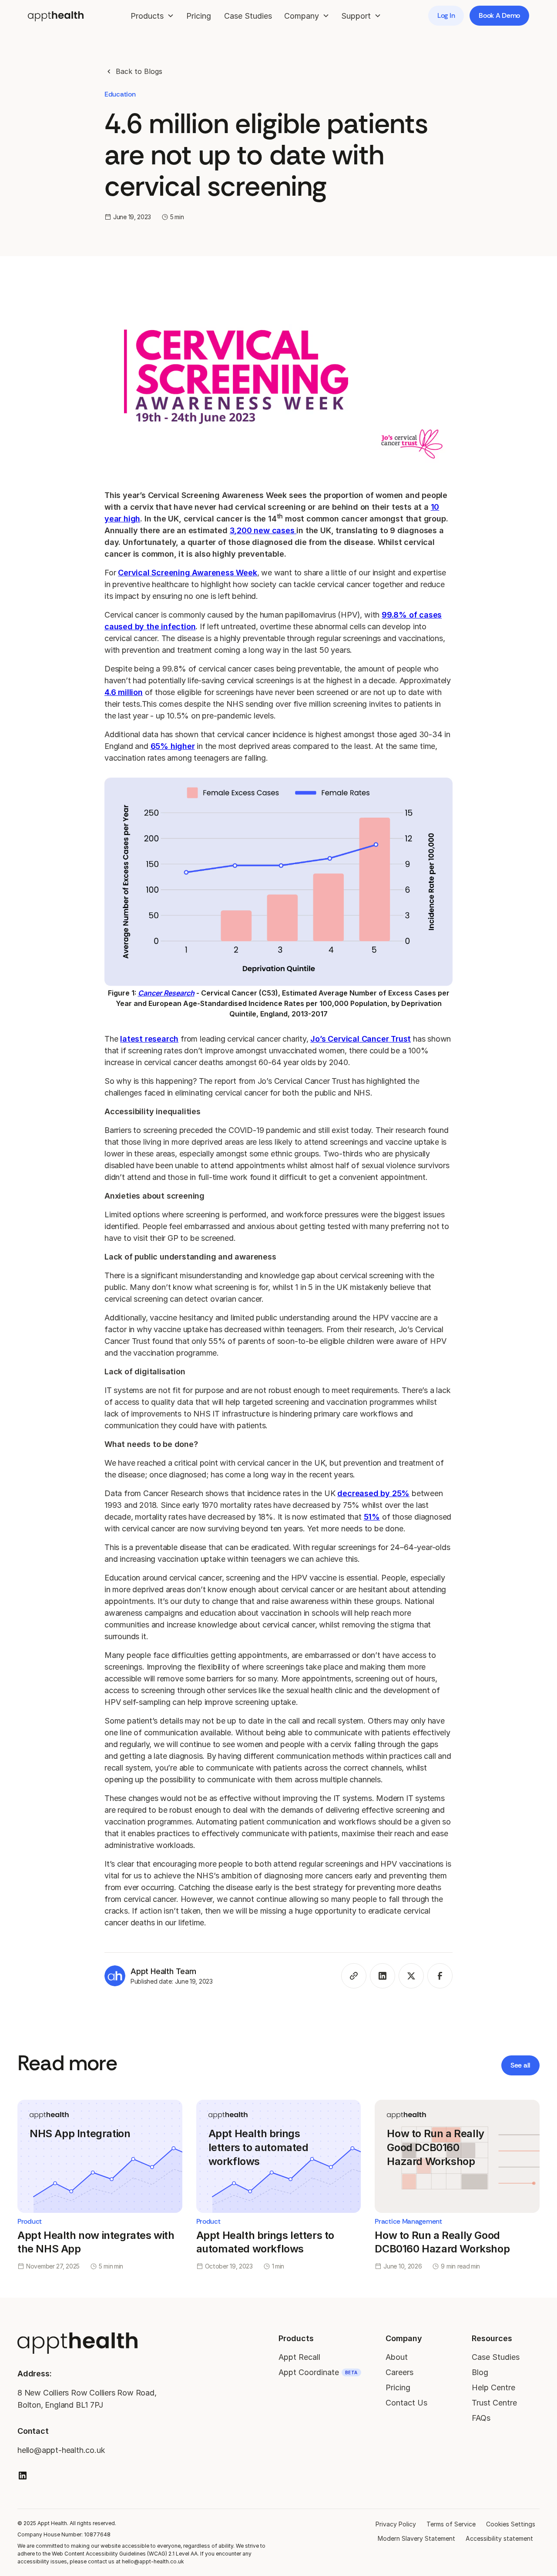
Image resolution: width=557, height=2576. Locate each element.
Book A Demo (499, 15)
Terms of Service (451, 2524)
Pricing (199, 16)
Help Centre (493, 2387)
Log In (446, 15)
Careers (399, 2372)
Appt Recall (299, 2357)
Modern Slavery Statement (416, 2538)
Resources (492, 2338)
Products (296, 2338)
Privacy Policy (396, 2524)
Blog (480, 2372)
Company (404, 2338)
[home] (56, 15)
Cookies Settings (511, 2524)
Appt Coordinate (318, 2372)
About (397, 2357)
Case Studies (248, 16)
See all (520, 2065)
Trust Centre (494, 2403)
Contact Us (406, 2403)
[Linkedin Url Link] (23, 2476)
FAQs (481, 2418)
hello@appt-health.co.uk (61, 2450)
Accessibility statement (499, 2538)
